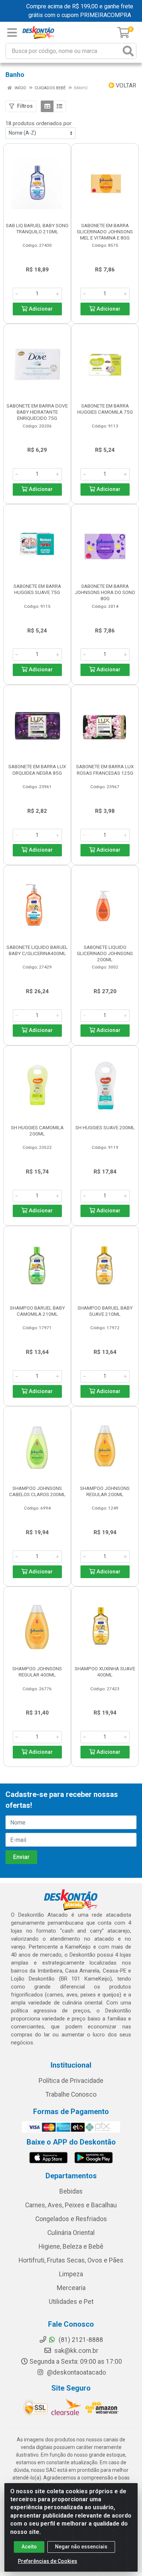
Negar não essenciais (81, 2547)
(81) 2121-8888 (80, 2340)
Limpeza (71, 2274)
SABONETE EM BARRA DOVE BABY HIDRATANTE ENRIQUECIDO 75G (37, 412)
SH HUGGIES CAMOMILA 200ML (37, 1131)
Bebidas (71, 2191)
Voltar (125, 85)
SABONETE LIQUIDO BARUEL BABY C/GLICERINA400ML (37, 950)
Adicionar (40, 309)
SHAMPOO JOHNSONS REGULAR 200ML (105, 1491)
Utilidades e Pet (71, 2302)
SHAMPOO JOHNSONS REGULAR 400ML (37, 1672)
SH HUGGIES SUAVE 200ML (105, 1127)
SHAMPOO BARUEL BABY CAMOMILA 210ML (37, 1311)
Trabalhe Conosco (71, 2094)
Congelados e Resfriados (71, 2219)
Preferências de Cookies (48, 2561)
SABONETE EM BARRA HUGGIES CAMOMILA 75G (105, 409)
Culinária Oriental (71, 2233)
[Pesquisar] (128, 51)
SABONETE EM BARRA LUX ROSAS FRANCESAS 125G (105, 769)
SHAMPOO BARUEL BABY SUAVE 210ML (105, 1311)
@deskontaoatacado (76, 2372)
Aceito (29, 2547)
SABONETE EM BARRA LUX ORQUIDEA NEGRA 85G (37, 769)
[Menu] (12, 33)
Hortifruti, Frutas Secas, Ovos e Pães (71, 2260)
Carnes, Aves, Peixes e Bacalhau (71, 2205)
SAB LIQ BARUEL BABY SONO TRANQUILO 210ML (37, 228)
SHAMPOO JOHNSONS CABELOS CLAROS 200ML (37, 1491)
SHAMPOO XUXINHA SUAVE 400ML (105, 1672)
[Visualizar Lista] (60, 106)
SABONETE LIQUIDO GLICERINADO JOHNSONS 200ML (105, 953)
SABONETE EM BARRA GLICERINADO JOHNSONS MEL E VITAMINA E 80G (105, 232)
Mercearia (71, 2288)
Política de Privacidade (71, 2081)
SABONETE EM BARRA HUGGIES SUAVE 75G (37, 589)
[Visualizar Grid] (47, 106)
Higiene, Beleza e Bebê (71, 2247)
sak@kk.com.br (76, 2351)
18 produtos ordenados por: (39, 123)
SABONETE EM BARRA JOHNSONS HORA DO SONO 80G (105, 592)
